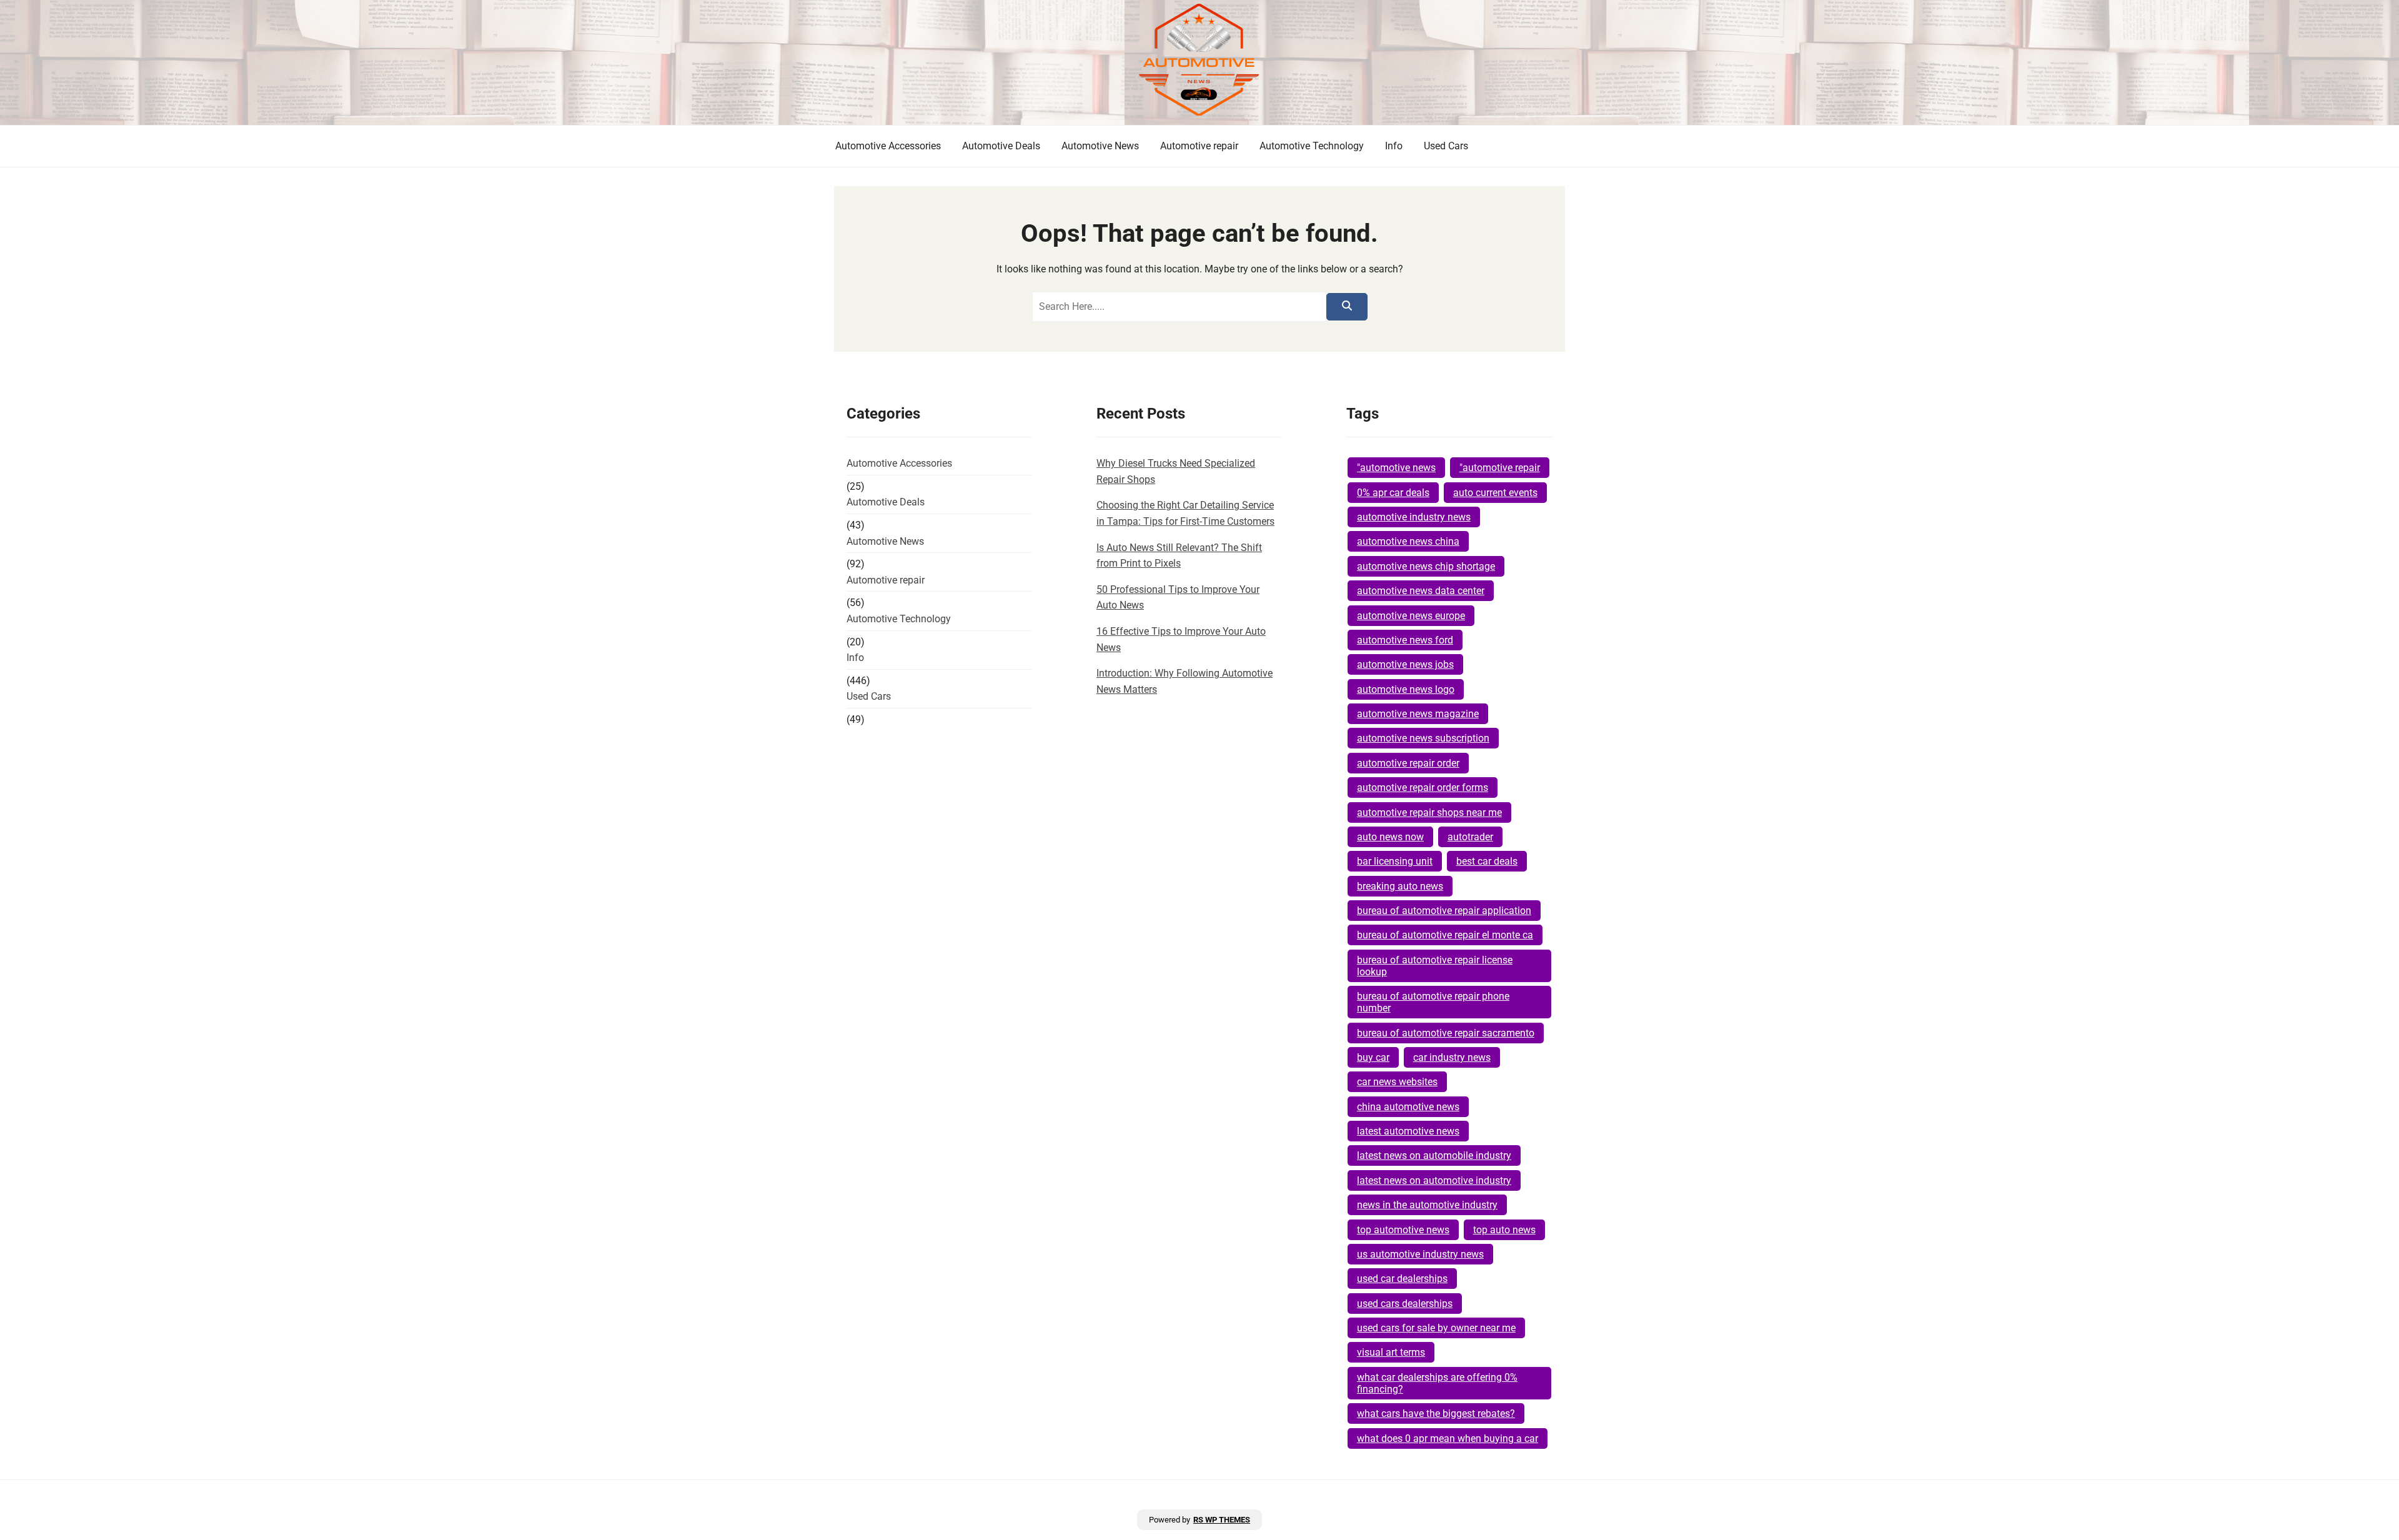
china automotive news (1408, 1107)
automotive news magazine (1418, 714)
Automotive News (1100, 146)
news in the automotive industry (1427, 1205)
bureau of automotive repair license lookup (1435, 966)
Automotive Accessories (888, 146)
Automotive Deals (1001, 146)
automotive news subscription (1423, 738)
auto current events (1495, 493)
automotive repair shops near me (1429, 812)
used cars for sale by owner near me (1436, 1328)
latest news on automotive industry (1434, 1180)
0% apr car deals (1393, 493)
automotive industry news (1414, 517)
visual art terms (1391, 1352)
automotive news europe (1411, 616)
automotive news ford (1405, 640)
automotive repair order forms (1423, 787)
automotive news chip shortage (1426, 566)
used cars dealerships (1405, 1304)
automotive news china (1408, 541)
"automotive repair (1500, 468)
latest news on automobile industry (1434, 1155)
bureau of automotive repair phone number (1433, 1002)
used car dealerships (1402, 1279)
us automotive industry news (1420, 1254)
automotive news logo (1406, 689)
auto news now (1390, 837)
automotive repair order (1408, 763)
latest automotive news (1408, 1131)
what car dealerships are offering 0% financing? (1437, 1383)
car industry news (1452, 1057)
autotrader (1470, 837)
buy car (1373, 1057)
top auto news (1504, 1230)
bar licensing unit (1395, 861)
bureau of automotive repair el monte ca (1445, 935)
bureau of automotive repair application (1444, 911)
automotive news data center (1421, 591)
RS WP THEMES (1222, 1520)
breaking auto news (1400, 886)
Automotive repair (1199, 146)
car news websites (1397, 1082)
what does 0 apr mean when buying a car (1448, 1438)
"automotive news (1396, 468)
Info (1394, 146)
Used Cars (1446, 146)
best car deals (1487, 861)
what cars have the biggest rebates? (1436, 1413)
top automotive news (1403, 1230)
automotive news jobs (1405, 664)
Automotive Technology (1312, 146)
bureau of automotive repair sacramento (1446, 1033)
